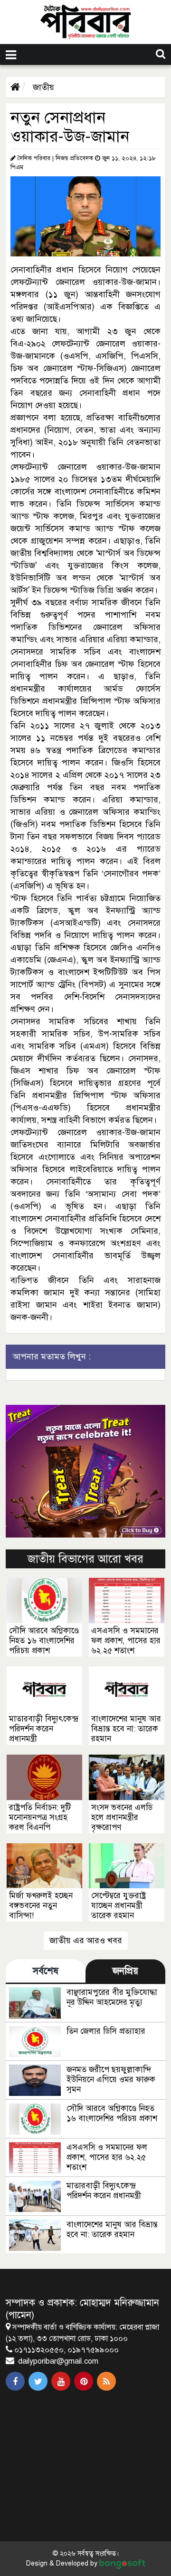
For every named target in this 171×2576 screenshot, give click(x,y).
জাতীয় (42, 87)
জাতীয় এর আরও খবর (86, 1940)
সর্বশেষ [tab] (46, 1971)
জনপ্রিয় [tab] (125, 1971)
